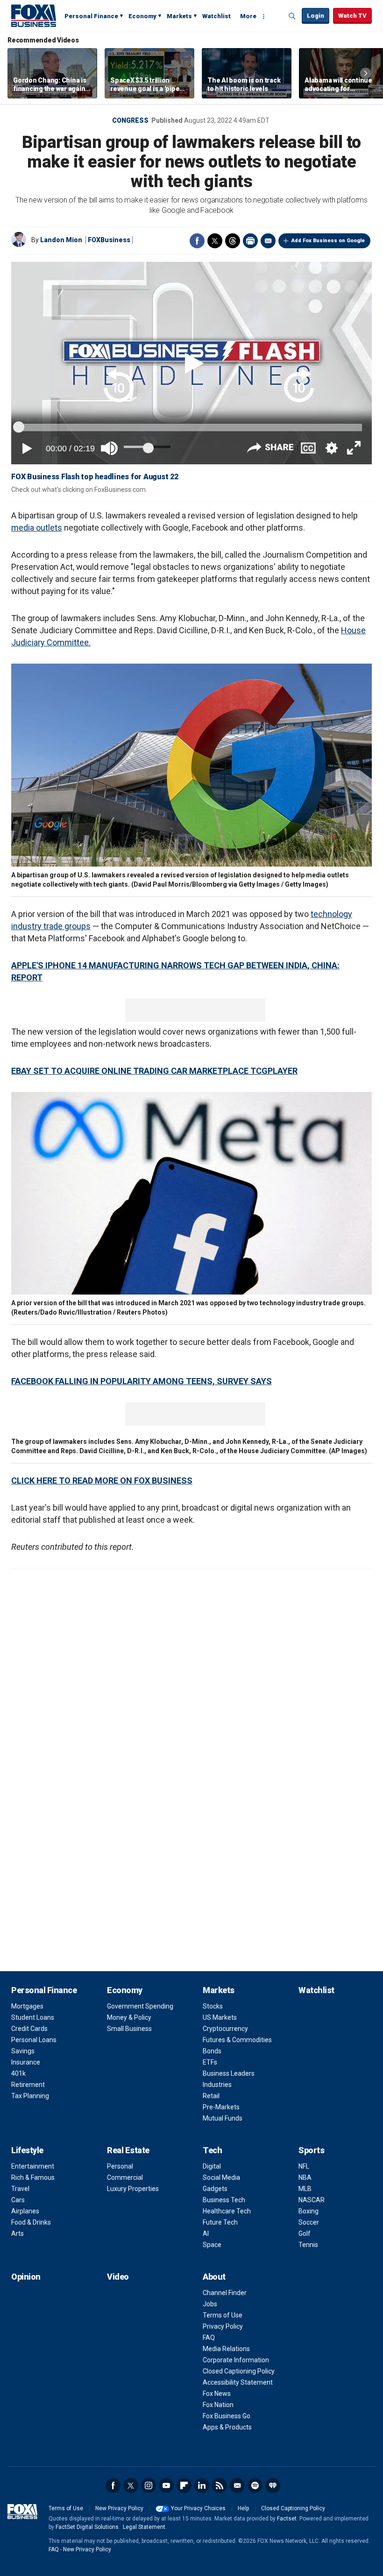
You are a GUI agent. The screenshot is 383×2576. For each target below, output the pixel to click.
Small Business (129, 2029)
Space (212, 2245)
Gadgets (215, 2189)
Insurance (26, 2062)
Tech (212, 2150)
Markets (179, 16)
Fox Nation (218, 2405)
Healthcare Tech (227, 2211)
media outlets (37, 528)
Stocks (213, 2006)
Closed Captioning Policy (239, 2371)
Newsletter (237, 2485)
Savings (23, 2051)
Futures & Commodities (237, 2040)
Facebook (197, 241)
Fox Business (34, 15)
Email (268, 241)
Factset (287, 2519)
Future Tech (220, 2222)
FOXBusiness (109, 240)
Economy (142, 16)
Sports (311, 2150)
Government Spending (140, 2006)
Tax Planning (30, 2096)
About (214, 2277)
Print (250, 241)
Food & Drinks (31, 2222)
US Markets (220, 2017)
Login (316, 16)
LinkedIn (202, 2485)
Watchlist (216, 16)
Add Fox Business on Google (328, 241)
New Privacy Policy (119, 2508)
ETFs (210, 2062)
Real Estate (128, 2150)
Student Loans (33, 2017)
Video (118, 2277)
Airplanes (25, 2211)
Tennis (308, 2245)
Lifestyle (27, 2150)
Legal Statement (144, 2527)
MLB (305, 2189)
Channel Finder (225, 2293)
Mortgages (27, 2006)
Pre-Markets (221, 2107)
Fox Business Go (227, 2416)
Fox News (217, 2394)
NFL (304, 2166)
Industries (217, 2085)
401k (18, 2073)
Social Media (221, 2177)
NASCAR (312, 2200)
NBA (305, 2177)
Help (243, 2508)
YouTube (166, 2485)
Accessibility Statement (238, 2382)
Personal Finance (91, 16)
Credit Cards (29, 2029)
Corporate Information (236, 2360)
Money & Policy (129, 2017)
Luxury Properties (133, 2189)
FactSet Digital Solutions (87, 2527)
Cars (18, 2200)
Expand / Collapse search (292, 16)
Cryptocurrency (225, 2029)
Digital (212, 2166)
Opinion (26, 2277)
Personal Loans (34, 2040)
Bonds (212, 2051)
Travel (20, 2189)
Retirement (28, 2085)
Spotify (255, 2485)
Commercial (125, 2177)
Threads (233, 241)
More (248, 16)
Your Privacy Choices (198, 2508)
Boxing (309, 2211)
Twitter (215, 241)
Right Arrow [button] (366, 73)
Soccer (309, 2222)
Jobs (210, 2304)
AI (206, 2233)
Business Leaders (229, 2073)
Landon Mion (61, 240)
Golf (305, 2233)
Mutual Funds (223, 2118)
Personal (120, 2166)
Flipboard (184, 2485)
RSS (220, 2485)
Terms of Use (223, 2315)
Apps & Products (227, 2427)
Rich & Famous (33, 2177)
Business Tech (224, 2200)
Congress (130, 120)
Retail (211, 2096)
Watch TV (352, 16)
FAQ (209, 2338)
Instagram (149, 2485)
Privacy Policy (223, 2326)
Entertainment (33, 2166)
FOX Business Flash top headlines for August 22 (95, 477)
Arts (18, 2233)
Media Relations (226, 2349)
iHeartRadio (273, 2485)
